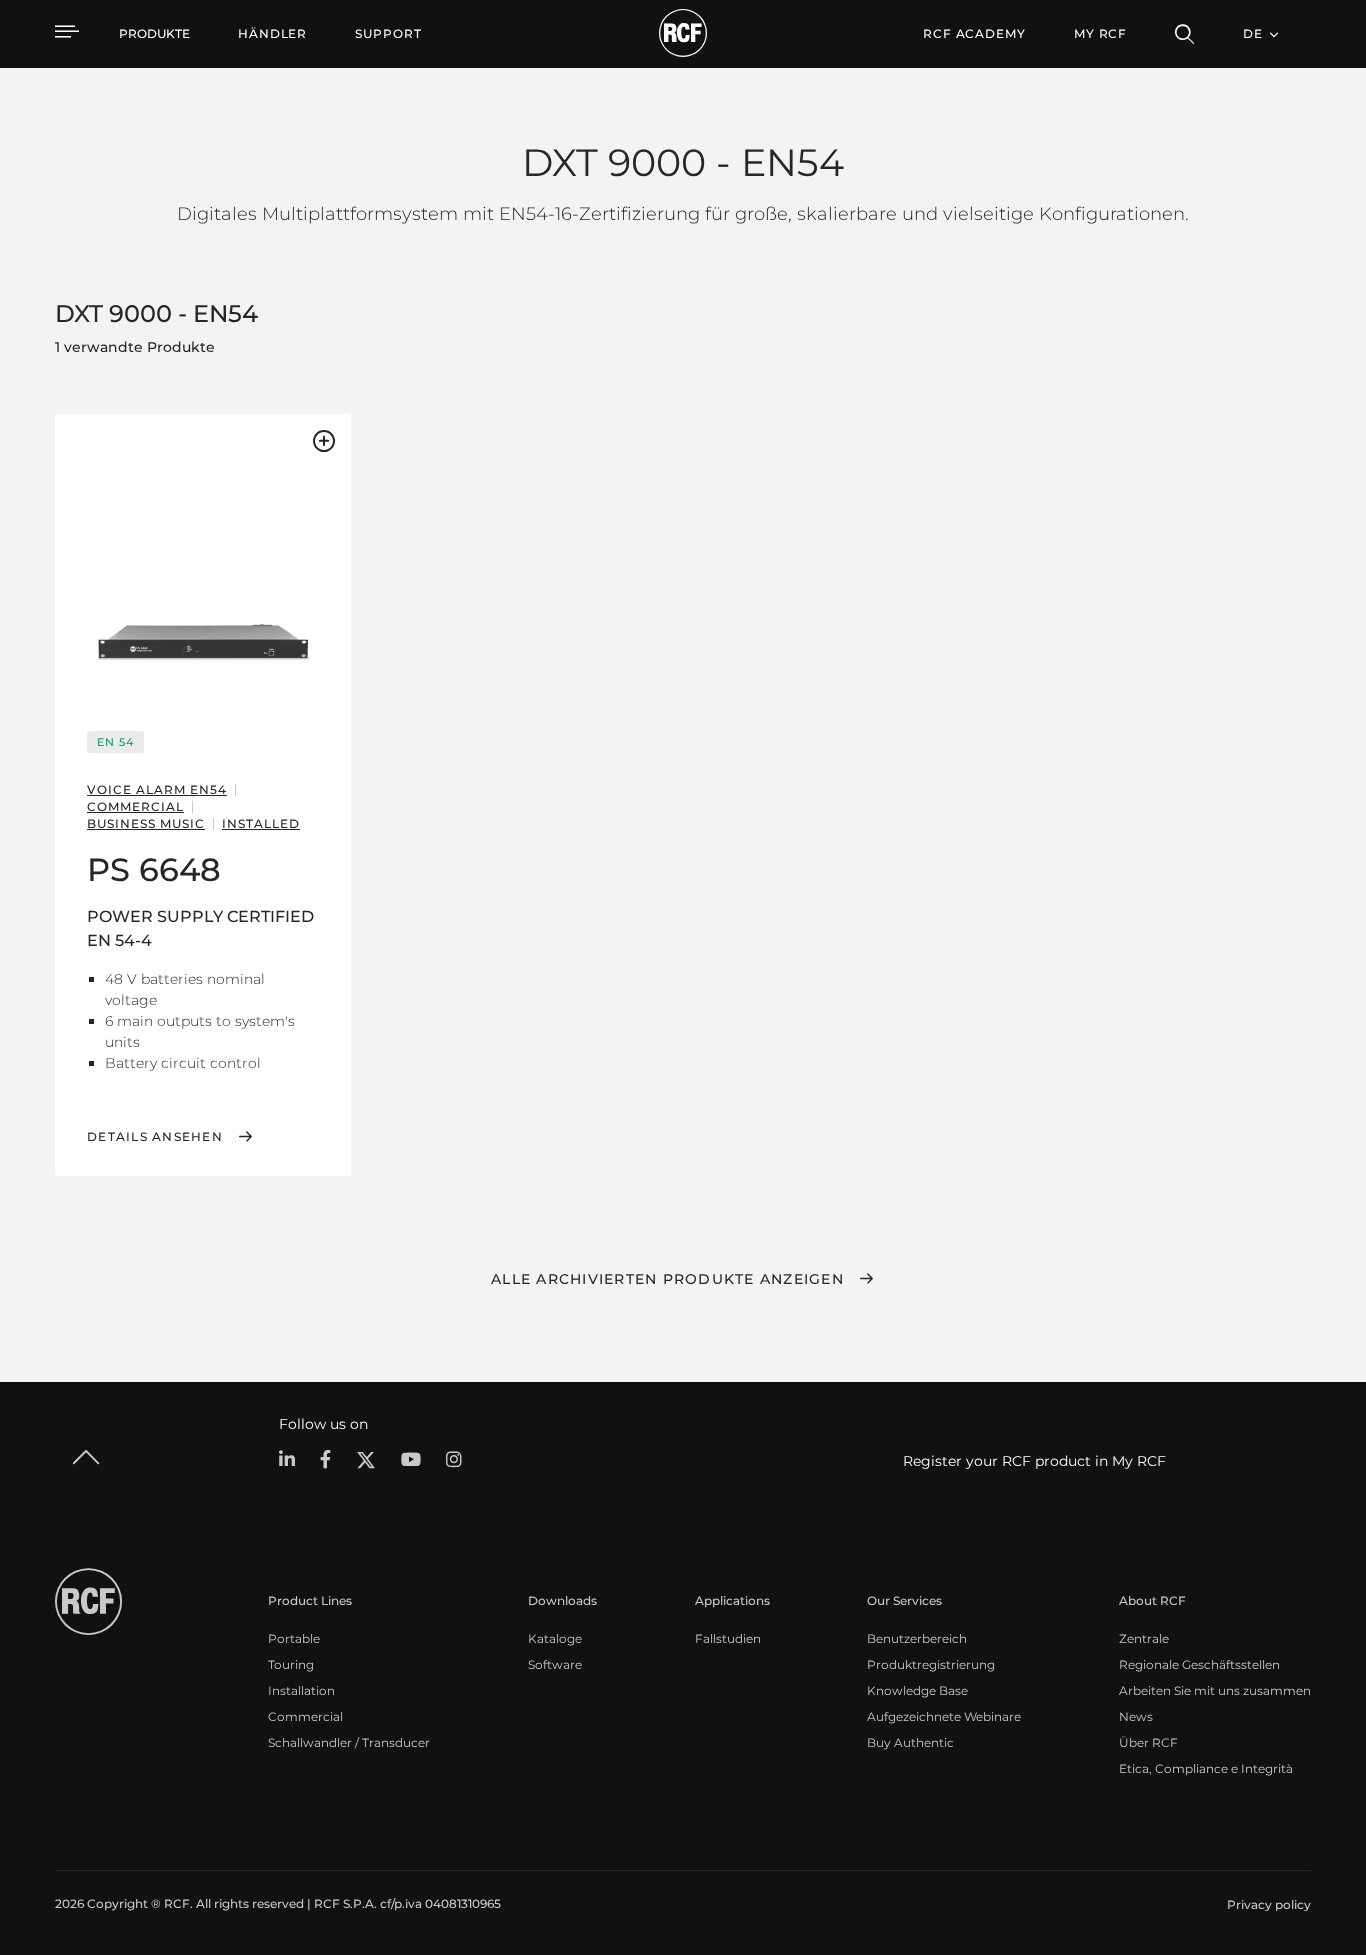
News (1136, 1716)
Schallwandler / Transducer (349, 1742)
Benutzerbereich (917, 1638)
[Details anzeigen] (203, 567)
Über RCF (1148, 1742)
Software (555, 1664)
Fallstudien (728, 1638)
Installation (301, 1690)
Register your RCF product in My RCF (1034, 1461)
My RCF (1100, 33)
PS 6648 (154, 869)
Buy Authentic (910, 1742)
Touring (291, 1664)
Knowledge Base (917, 1690)
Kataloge (555, 1638)
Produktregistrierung (931, 1664)
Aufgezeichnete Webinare (944, 1716)
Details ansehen (155, 1137)
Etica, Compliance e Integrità (1206, 1768)
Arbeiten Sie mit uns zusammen (1215, 1690)
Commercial (305, 1716)
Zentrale (1144, 1638)
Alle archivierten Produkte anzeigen (667, 1279)
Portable (294, 1638)
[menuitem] (272, 34)
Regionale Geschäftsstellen (1199, 1664)
